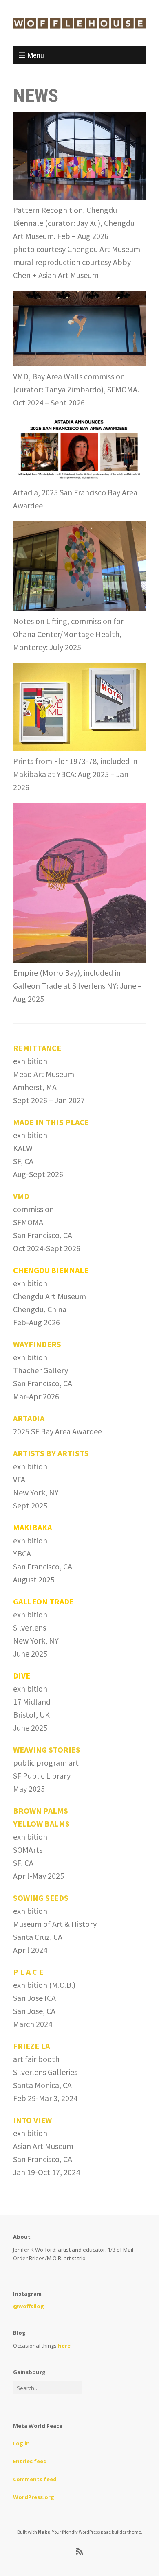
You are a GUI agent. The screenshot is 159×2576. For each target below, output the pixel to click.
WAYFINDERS (37, 1344)
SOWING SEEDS (41, 1898)
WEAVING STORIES (47, 1750)
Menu (36, 55)
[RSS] (80, 2552)
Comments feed (35, 2479)
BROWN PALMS (41, 1811)
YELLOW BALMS (41, 1824)
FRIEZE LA (31, 2046)
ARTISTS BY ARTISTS (51, 1453)
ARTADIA (29, 1418)
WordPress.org (34, 2497)
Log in (21, 2443)
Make (44, 2532)
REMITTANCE (37, 1048)
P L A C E (28, 1972)
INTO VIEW (32, 2120)
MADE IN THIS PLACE (51, 1122)
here (64, 2346)
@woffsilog (29, 2306)
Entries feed (30, 2461)
